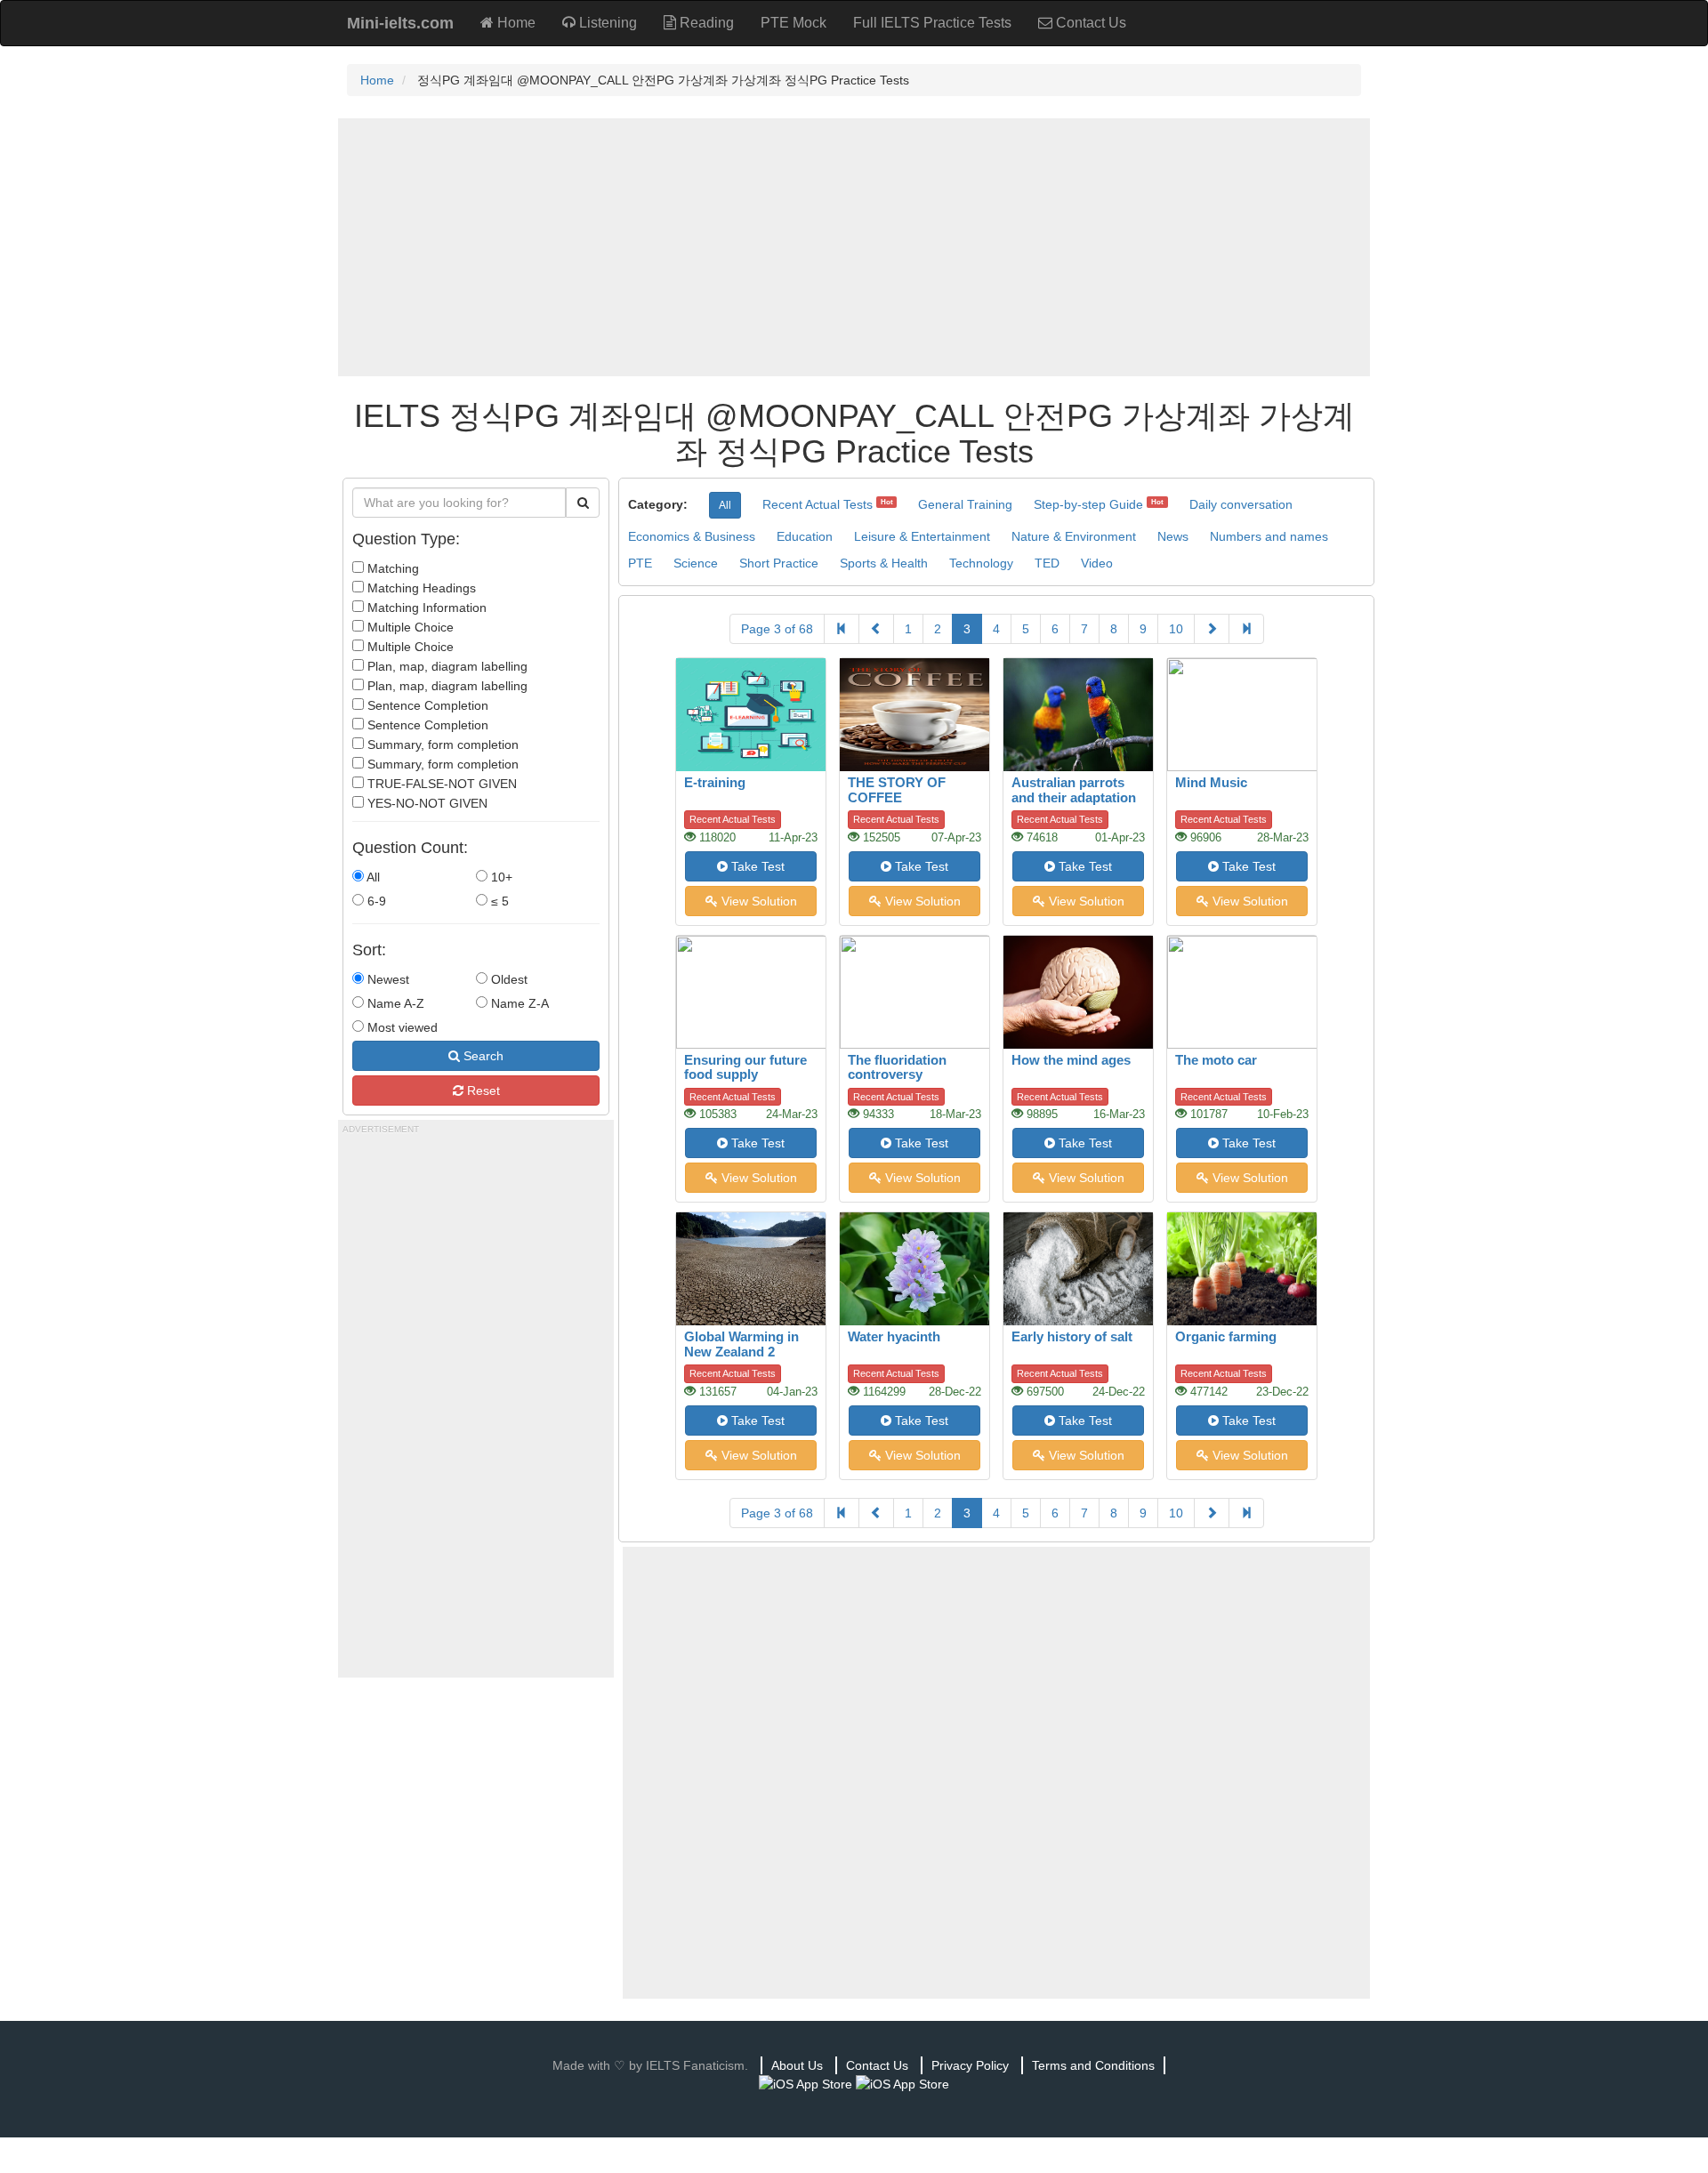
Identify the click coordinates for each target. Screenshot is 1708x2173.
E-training (715, 782)
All (372, 877)
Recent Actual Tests (818, 504)
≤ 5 (498, 901)
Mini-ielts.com (400, 23)
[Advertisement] (854, 247)
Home (515, 23)
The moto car (1216, 1060)
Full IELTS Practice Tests (932, 23)
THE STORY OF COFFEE (897, 790)
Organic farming (1226, 1336)
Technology (981, 563)
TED (1047, 563)
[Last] (1246, 629)
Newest (387, 979)
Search (482, 1056)
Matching (391, 568)
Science (696, 563)
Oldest (508, 979)
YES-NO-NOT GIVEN (426, 803)
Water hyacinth (894, 1336)
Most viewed (401, 1027)
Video (1097, 563)
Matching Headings (420, 588)
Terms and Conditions (1093, 2065)
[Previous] (876, 629)
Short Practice (779, 563)
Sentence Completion (426, 705)
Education (805, 536)
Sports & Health (884, 563)
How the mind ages (1071, 1060)
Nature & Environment (1074, 536)
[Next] (1212, 629)
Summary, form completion (441, 744)
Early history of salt (1072, 1336)
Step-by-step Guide (1088, 504)
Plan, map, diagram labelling (446, 666)
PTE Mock (794, 23)
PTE (640, 563)
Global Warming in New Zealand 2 (741, 1344)
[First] (842, 629)
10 (1176, 629)
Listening (606, 23)
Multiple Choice (409, 627)
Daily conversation (1241, 504)
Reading (705, 23)
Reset (482, 1091)
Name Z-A (518, 1003)
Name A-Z (394, 1003)
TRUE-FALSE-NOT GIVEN (440, 784)
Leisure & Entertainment (922, 536)
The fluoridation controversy (897, 1067)
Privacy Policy (970, 2065)
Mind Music (1211, 782)
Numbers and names (1269, 536)
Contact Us (1089, 23)
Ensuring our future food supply (745, 1067)
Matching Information (425, 608)
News (1173, 536)
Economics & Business (692, 536)
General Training (965, 504)
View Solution (757, 901)
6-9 (375, 901)
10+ (500, 877)
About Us (797, 2065)
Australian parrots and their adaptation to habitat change (1074, 797)
